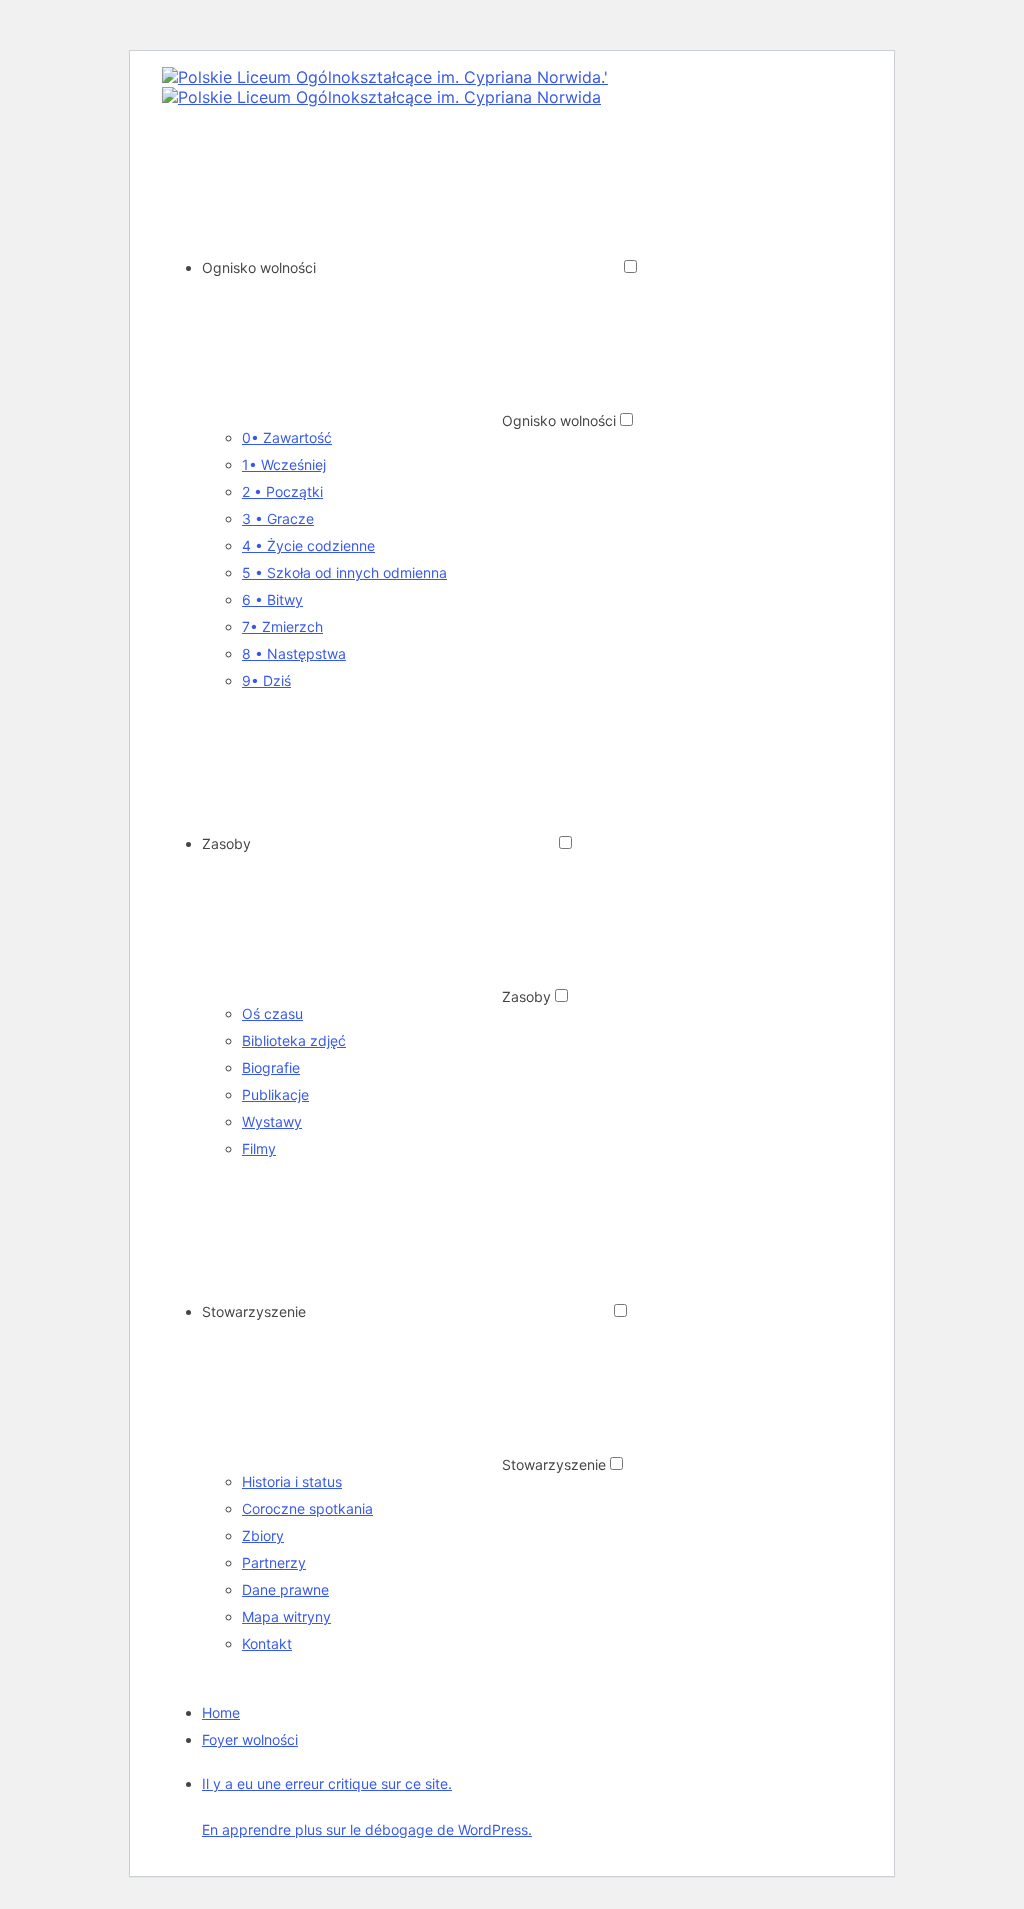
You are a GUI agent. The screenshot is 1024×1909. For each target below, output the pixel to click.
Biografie (271, 1067)
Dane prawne (285, 1589)
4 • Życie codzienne (308, 545)
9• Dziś (266, 680)
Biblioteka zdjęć (294, 1040)
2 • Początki (282, 491)
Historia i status (292, 1481)
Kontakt (267, 1643)
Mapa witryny (286, 1616)
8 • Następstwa (294, 653)
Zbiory (263, 1535)
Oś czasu (272, 1013)
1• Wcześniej (284, 464)
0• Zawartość (287, 437)
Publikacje (275, 1094)
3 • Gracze (278, 518)
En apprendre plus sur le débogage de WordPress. (367, 1829)
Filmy (259, 1148)
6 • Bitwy (272, 599)
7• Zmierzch (282, 626)
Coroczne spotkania (307, 1508)
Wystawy (272, 1121)
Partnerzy (274, 1562)
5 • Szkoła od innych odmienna (344, 572)
